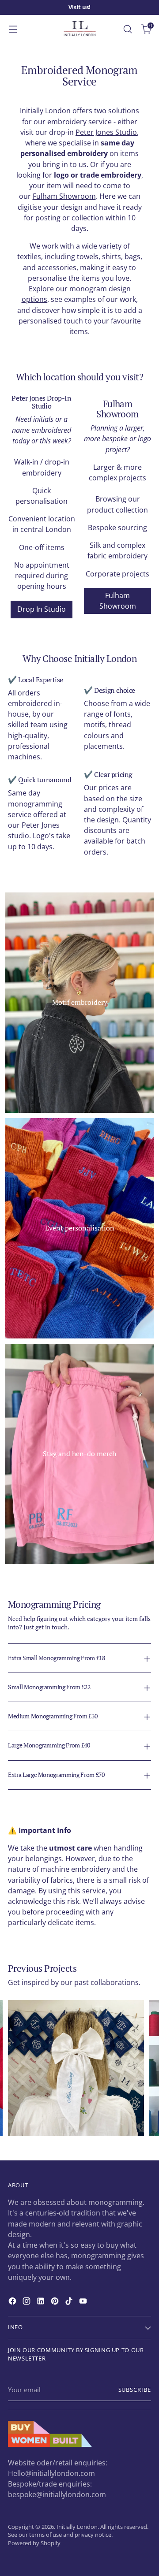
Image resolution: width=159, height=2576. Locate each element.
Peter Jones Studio (106, 132)
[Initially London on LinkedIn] (42, 2302)
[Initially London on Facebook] (13, 2302)
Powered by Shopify (34, 2543)
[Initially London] (79, 29)
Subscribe (135, 2390)
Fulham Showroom (64, 196)
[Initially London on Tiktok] (70, 2302)
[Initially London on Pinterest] (56, 2302)
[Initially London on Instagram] (27, 2302)
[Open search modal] (127, 29)
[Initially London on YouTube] (84, 2302)
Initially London (77, 2527)
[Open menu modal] (13, 29)
